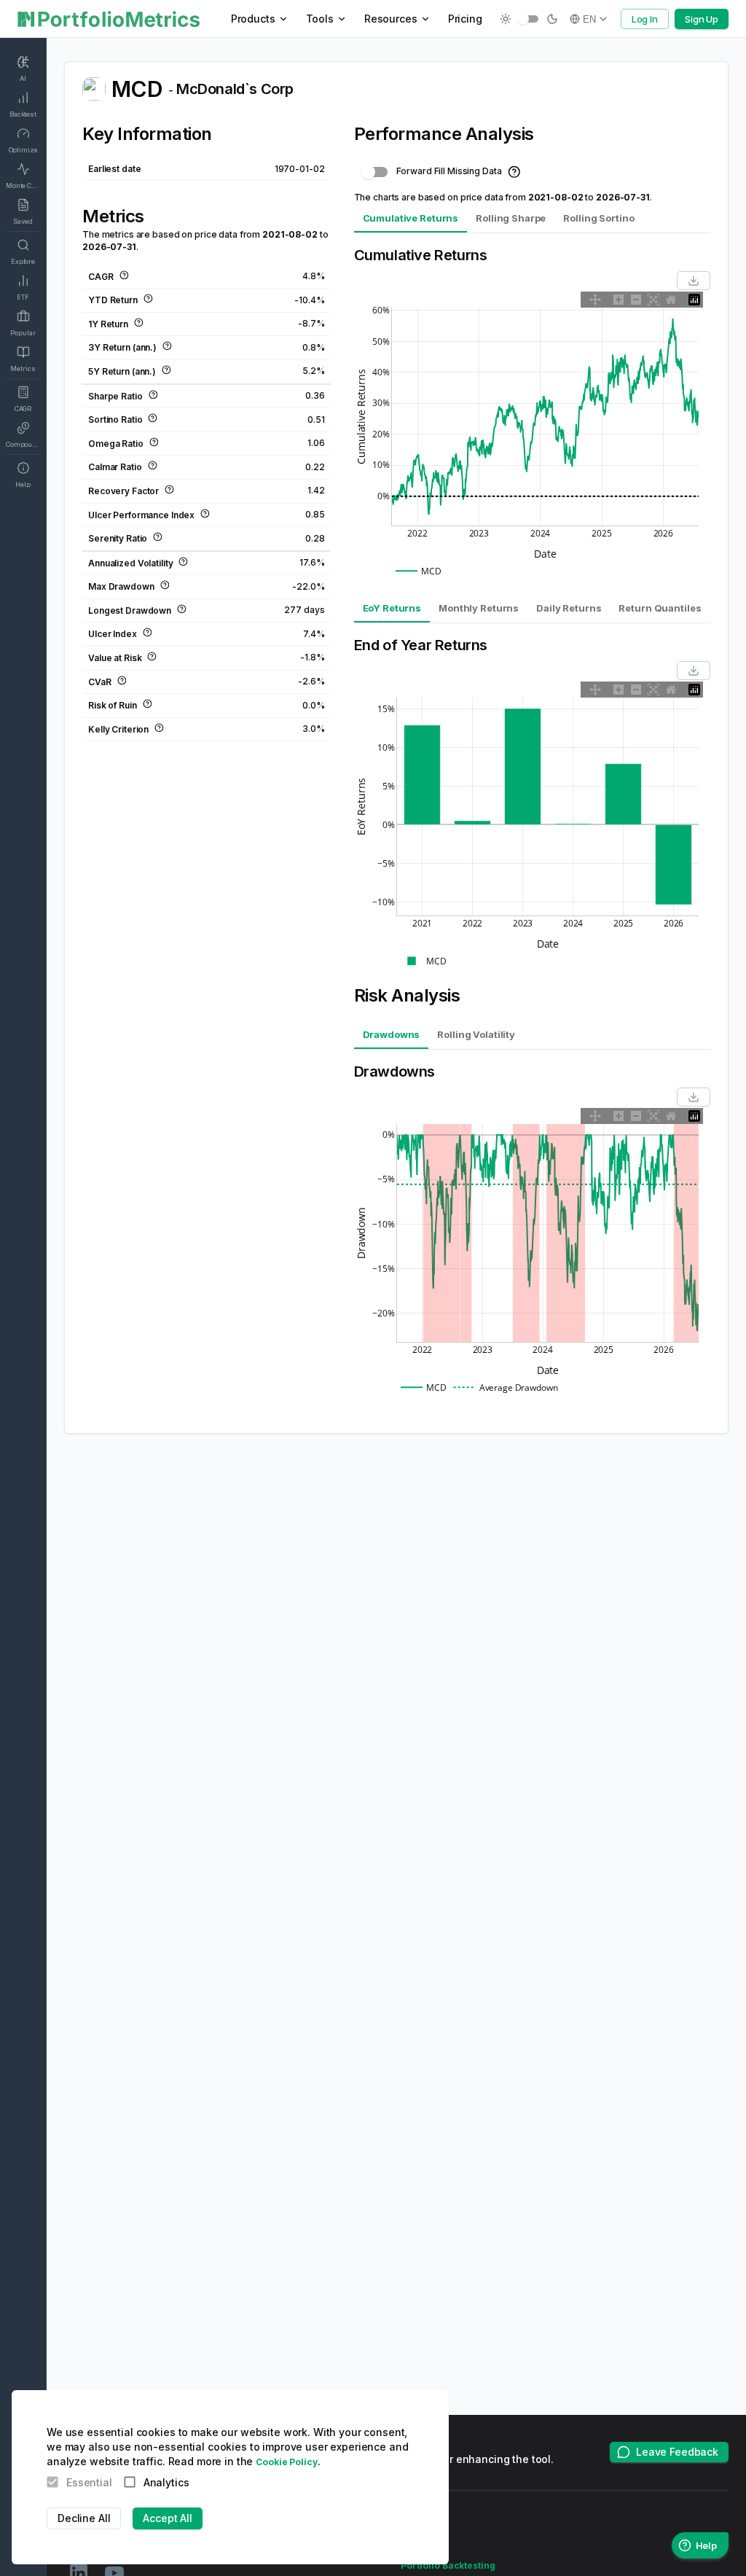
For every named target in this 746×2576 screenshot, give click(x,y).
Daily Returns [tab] (569, 608)
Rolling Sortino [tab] (598, 218)
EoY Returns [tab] (392, 608)
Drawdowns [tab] (392, 1034)
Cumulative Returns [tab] (411, 218)
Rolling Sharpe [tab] (511, 218)
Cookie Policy (286, 2462)
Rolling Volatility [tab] (476, 1034)
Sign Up (702, 19)
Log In (645, 19)
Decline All (84, 2518)
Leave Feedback (677, 2452)
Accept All (168, 2518)
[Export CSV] (694, 281)
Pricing (465, 19)
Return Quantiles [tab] (660, 608)
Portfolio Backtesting (448, 2565)
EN (589, 19)
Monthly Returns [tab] (479, 608)
